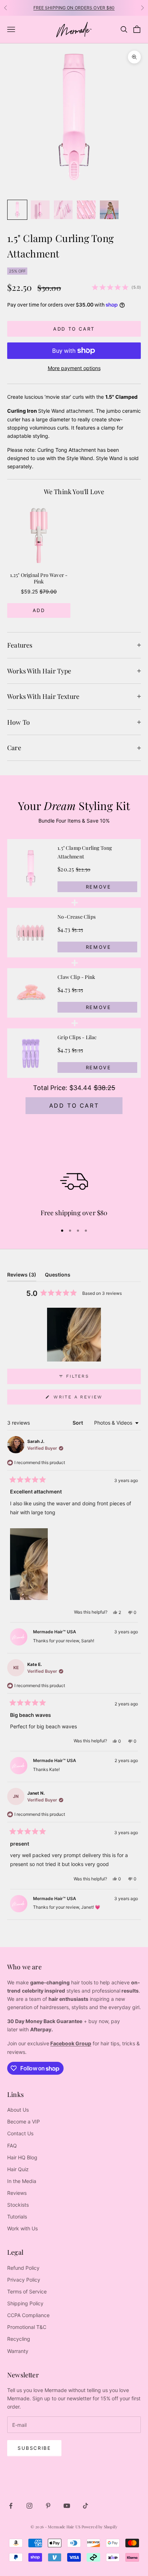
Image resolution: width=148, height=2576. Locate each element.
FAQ (12, 2146)
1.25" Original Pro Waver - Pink (39, 579)
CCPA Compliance (28, 2315)
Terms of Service (27, 2291)
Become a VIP (24, 2122)
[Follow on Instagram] (29, 2506)
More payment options (74, 368)
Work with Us (22, 2228)
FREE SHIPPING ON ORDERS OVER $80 (74, 8)
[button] (74, 1335)
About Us (18, 2110)
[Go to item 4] (86, 210)
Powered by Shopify (100, 2527)
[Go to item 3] (63, 210)
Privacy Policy (24, 2280)
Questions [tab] (58, 1276)
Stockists (18, 2205)
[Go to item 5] (109, 210)
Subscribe (34, 2448)
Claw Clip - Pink (76, 977)
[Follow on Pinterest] (48, 2506)
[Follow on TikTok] (85, 2506)
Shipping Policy (25, 2303)
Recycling (19, 2339)
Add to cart (74, 329)
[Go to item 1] (17, 210)
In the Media (22, 2181)
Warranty (18, 2351)
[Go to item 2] (40, 210)
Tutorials (17, 2217)
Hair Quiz (18, 2169)
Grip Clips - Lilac (77, 1037)
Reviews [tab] (22, 1276)
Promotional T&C (27, 2327)
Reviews (17, 2193)
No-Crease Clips (77, 917)
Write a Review (91, 1399)
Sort (78, 1423)
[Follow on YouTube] (67, 2506)
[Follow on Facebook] (11, 2506)
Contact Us (20, 2133)
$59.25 (29, 591)
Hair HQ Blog (22, 2157)
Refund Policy (23, 2268)
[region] (74, 562)
